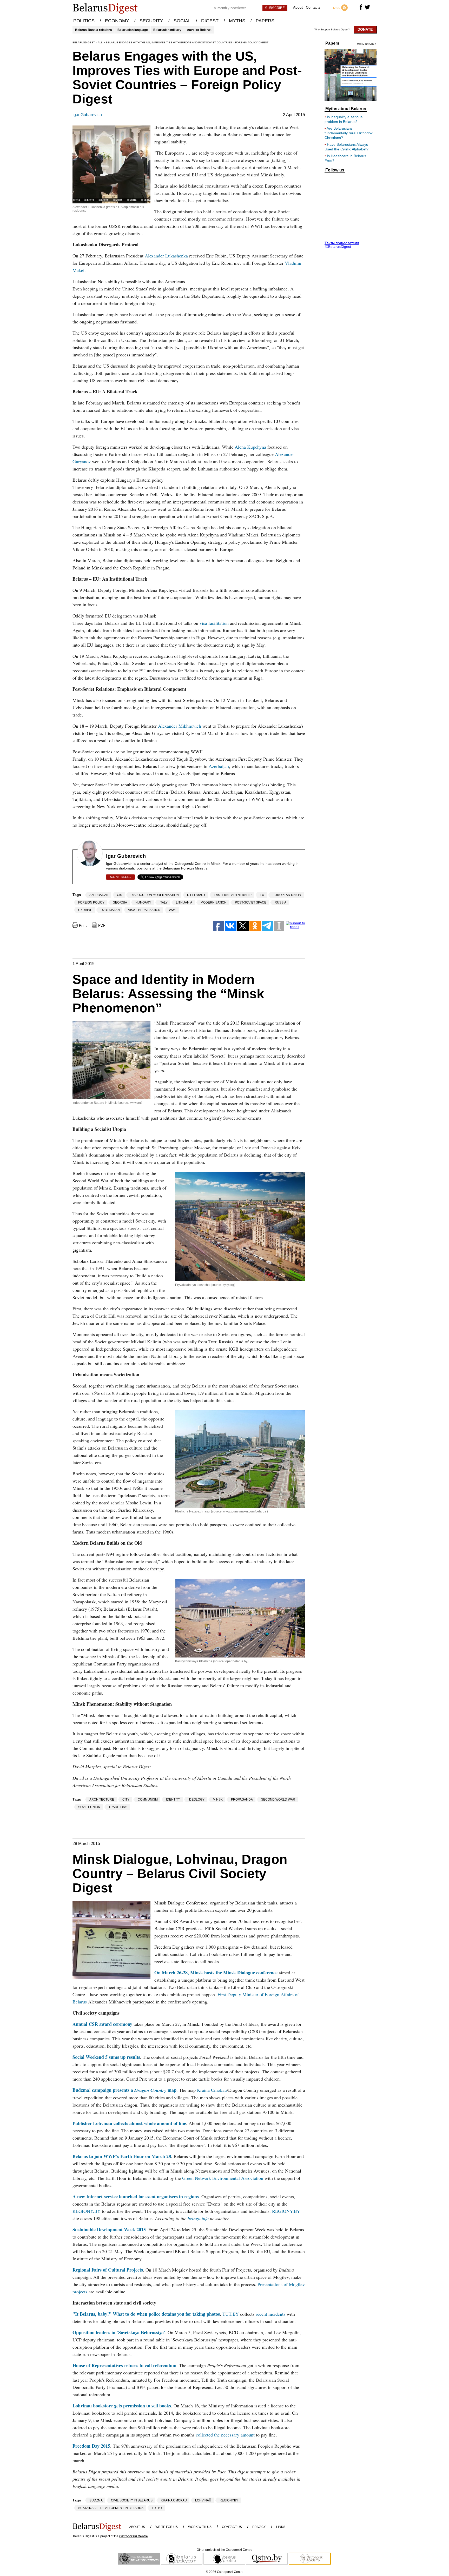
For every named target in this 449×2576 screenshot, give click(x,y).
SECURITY (151, 21)
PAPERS (265, 21)
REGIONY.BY (87, 2211)
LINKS (281, 2527)
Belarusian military (167, 30)
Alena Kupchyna (250, 447)
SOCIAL (182, 21)
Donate (365, 29)
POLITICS (84, 21)
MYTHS (237, 21)
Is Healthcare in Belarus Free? (345, 158)
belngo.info (198, 2218)
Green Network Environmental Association (223, 2178)
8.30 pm (162, 2163)
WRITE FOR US (167, 2527)
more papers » (367, 44)
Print (83, 925)
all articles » (120, 877)
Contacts (313, 7)
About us (137, 2527)
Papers (332, 43)
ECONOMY (117, 21)
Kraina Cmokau (212, 2090)
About (298, 7)
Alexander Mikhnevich (180, 726)
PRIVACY (259, 2527)
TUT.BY (231, 2314)
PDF (102, 925)
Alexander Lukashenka (166, 256)
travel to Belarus (199, 30)
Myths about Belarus (346, 109)
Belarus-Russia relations (94, 30)
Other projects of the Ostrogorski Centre (224, 2550)
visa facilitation (214, 623)
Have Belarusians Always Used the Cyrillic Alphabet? (346, 147)
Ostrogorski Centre (134, 2536)
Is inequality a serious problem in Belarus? (344, 119)
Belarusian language (133, 30)
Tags (77, 895)
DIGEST (210, 21)
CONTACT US (232, 2527)
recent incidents (270, 2314)
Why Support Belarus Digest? (332, 30)
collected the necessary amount (225, 2435)
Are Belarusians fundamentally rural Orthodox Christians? (349, 133)
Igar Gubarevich (87, 115)
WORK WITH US (200, 2527)
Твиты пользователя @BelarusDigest (342, 245)
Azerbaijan (219, 766)
